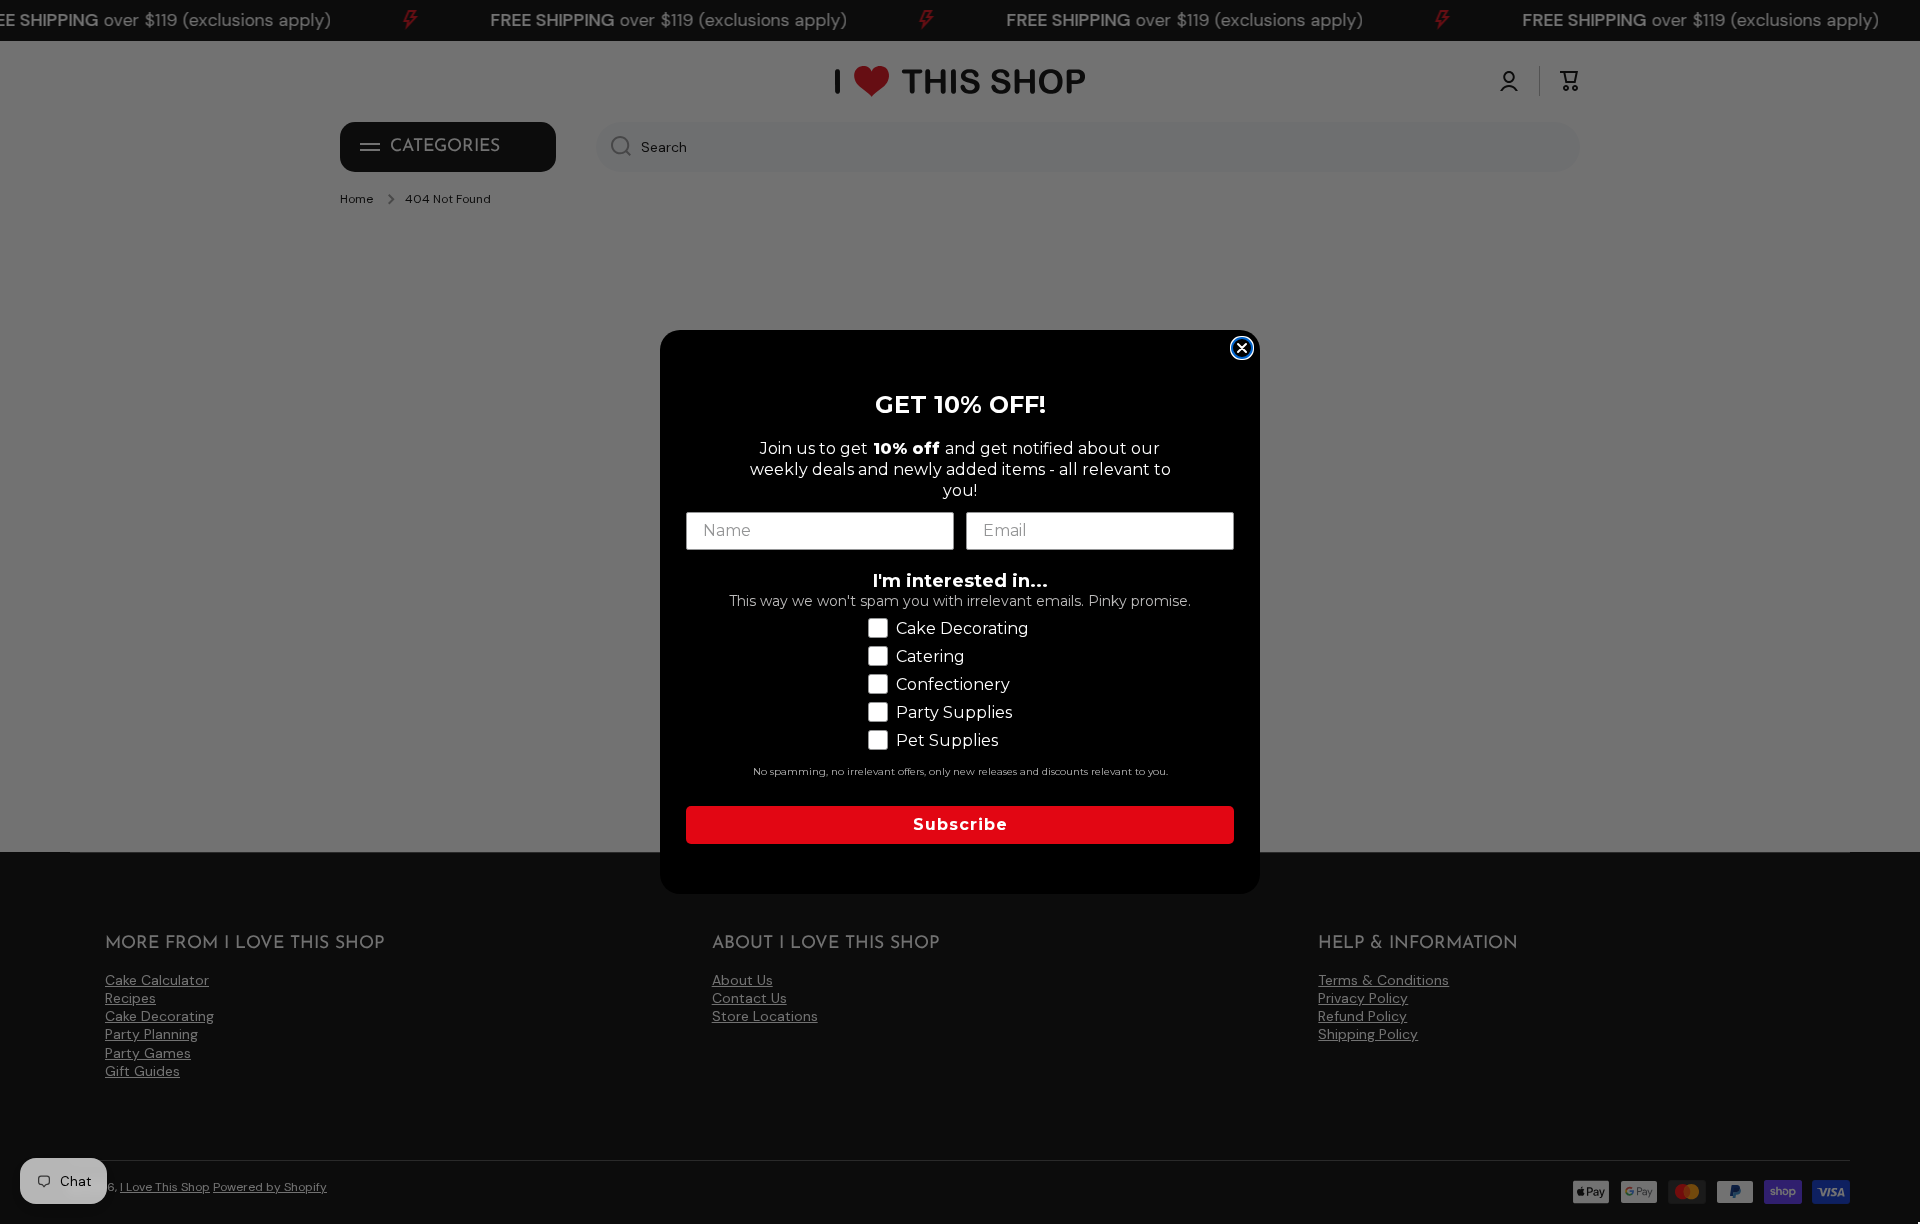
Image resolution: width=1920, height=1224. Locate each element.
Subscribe (960, 824)
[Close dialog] (1242, 348)
